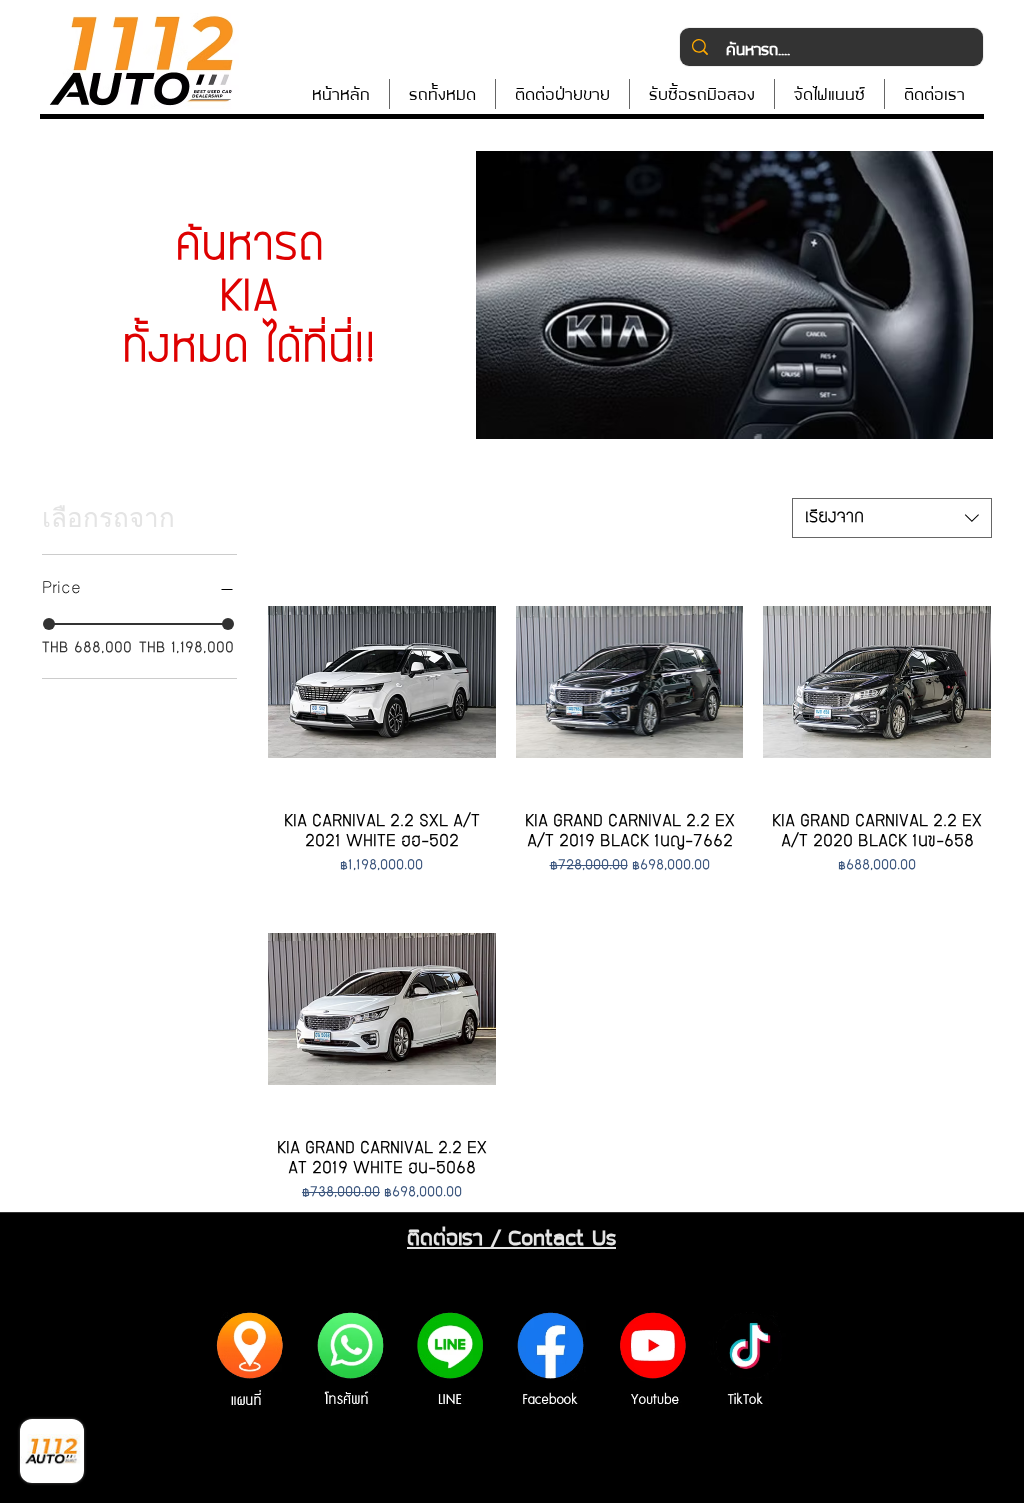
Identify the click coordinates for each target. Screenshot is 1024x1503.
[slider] (49, 624)
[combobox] (892, 518)
